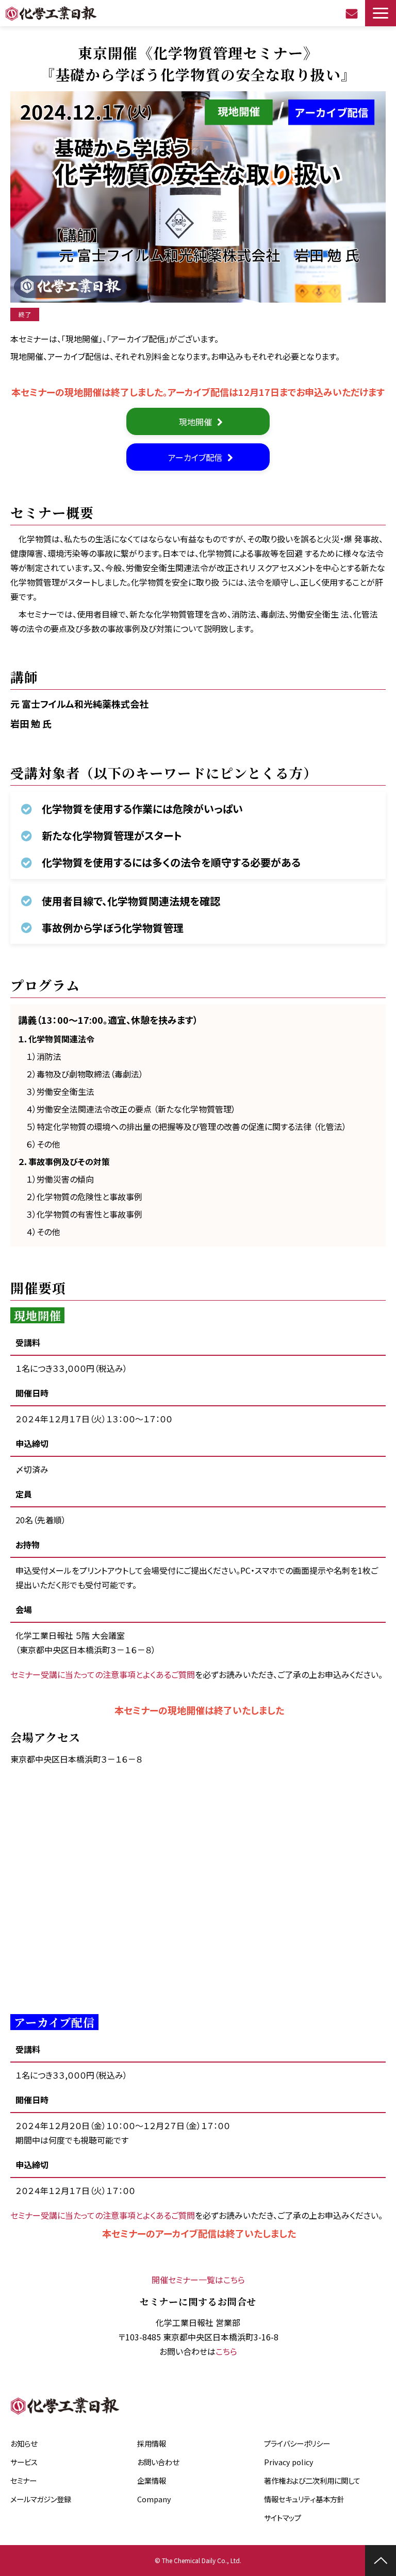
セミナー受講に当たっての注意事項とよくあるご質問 (103, 1674)
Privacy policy (289, 2462)
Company (154, 2499)
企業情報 (152, 2480)
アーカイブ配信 (195, 457)
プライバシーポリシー (297, 2443)
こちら (226, 2351)
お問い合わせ (353, 13)
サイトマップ (283, 2517)
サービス (24, 2462)
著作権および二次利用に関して (312, 2480)
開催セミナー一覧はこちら (198, 2280)
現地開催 (195, 422)
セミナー (23, 2480)
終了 (25, 314)
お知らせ (24, 2443)
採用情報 (152, 2443)
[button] (381, 13)
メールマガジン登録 (41, 2499)
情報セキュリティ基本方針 (304, 2499)
